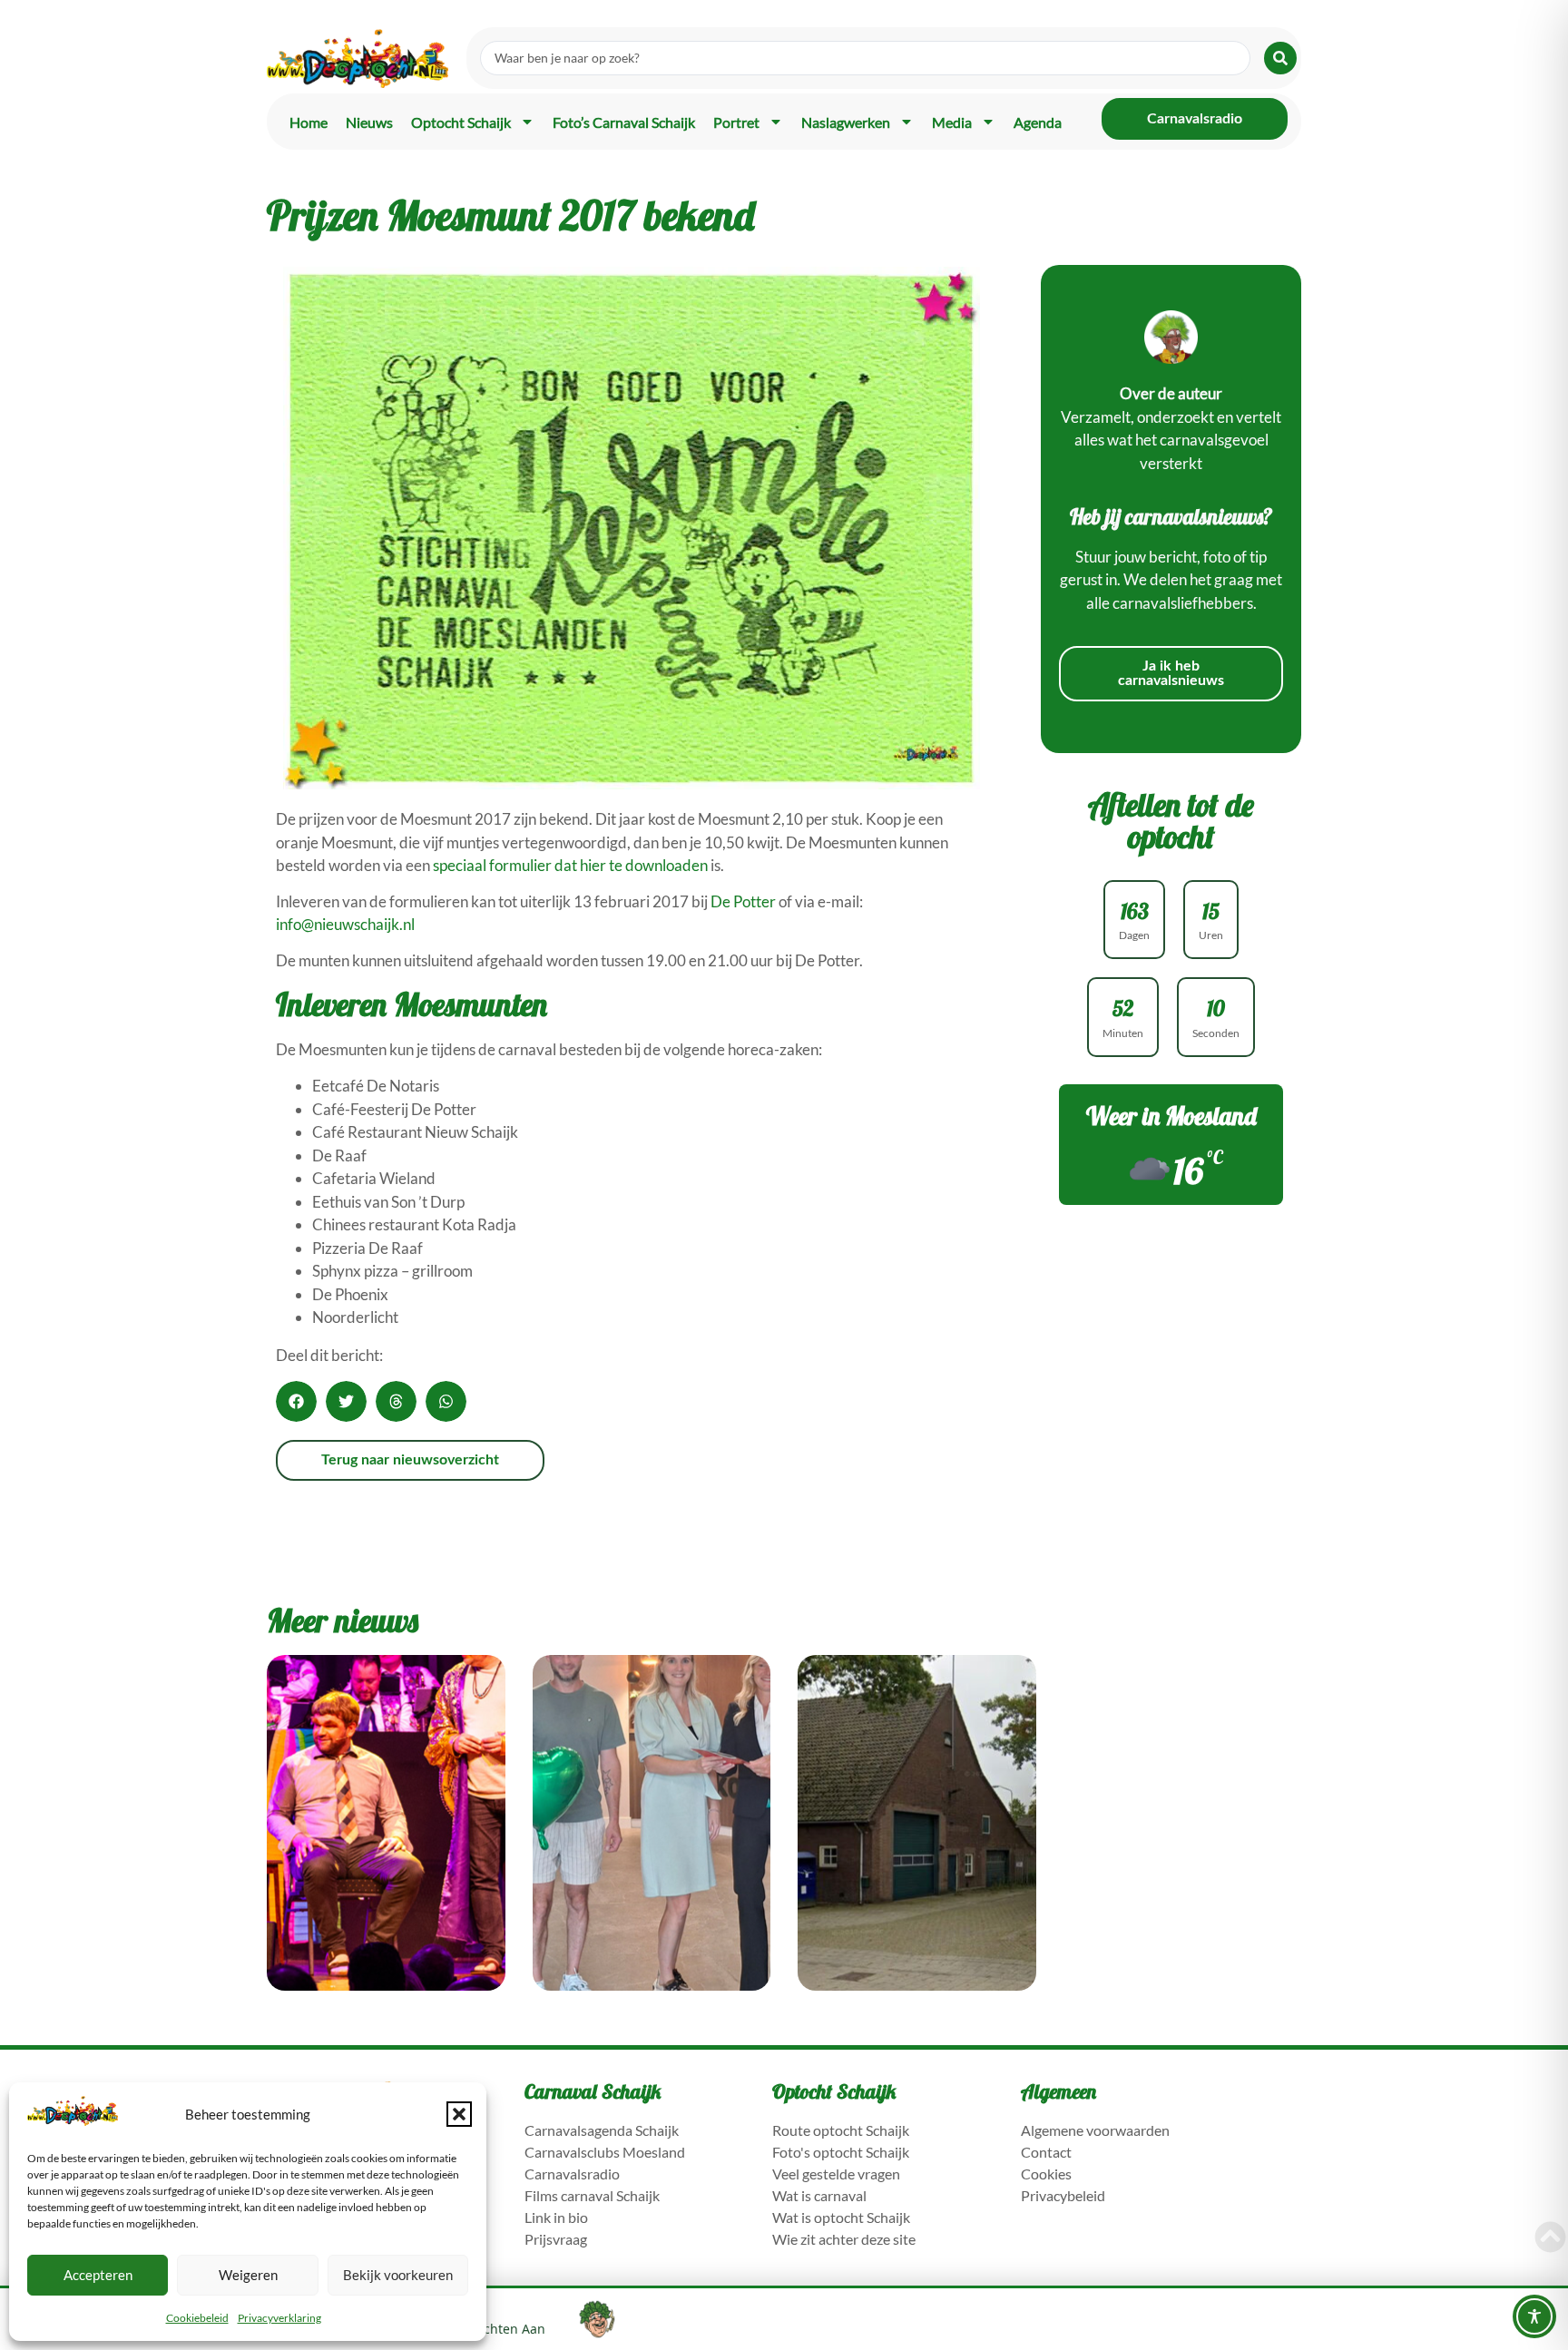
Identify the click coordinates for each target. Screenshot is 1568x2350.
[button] (459, 2114)
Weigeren (248, 2275)
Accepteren (98, 2275)
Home (309, 122)
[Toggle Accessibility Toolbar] (1534, 2316)
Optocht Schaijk (461, 122)
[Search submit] (1280, 58)
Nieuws (369, 122)
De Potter (743, 901)
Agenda (1038, 122)
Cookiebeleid (197, 2318)
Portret (736, 122)
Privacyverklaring (279, 2318)
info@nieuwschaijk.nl (345, 924)
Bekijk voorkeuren (398, 2275)
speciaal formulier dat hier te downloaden (570, 865)
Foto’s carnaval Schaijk (624, 122)
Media (952, 122)
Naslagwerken (846, 122)
